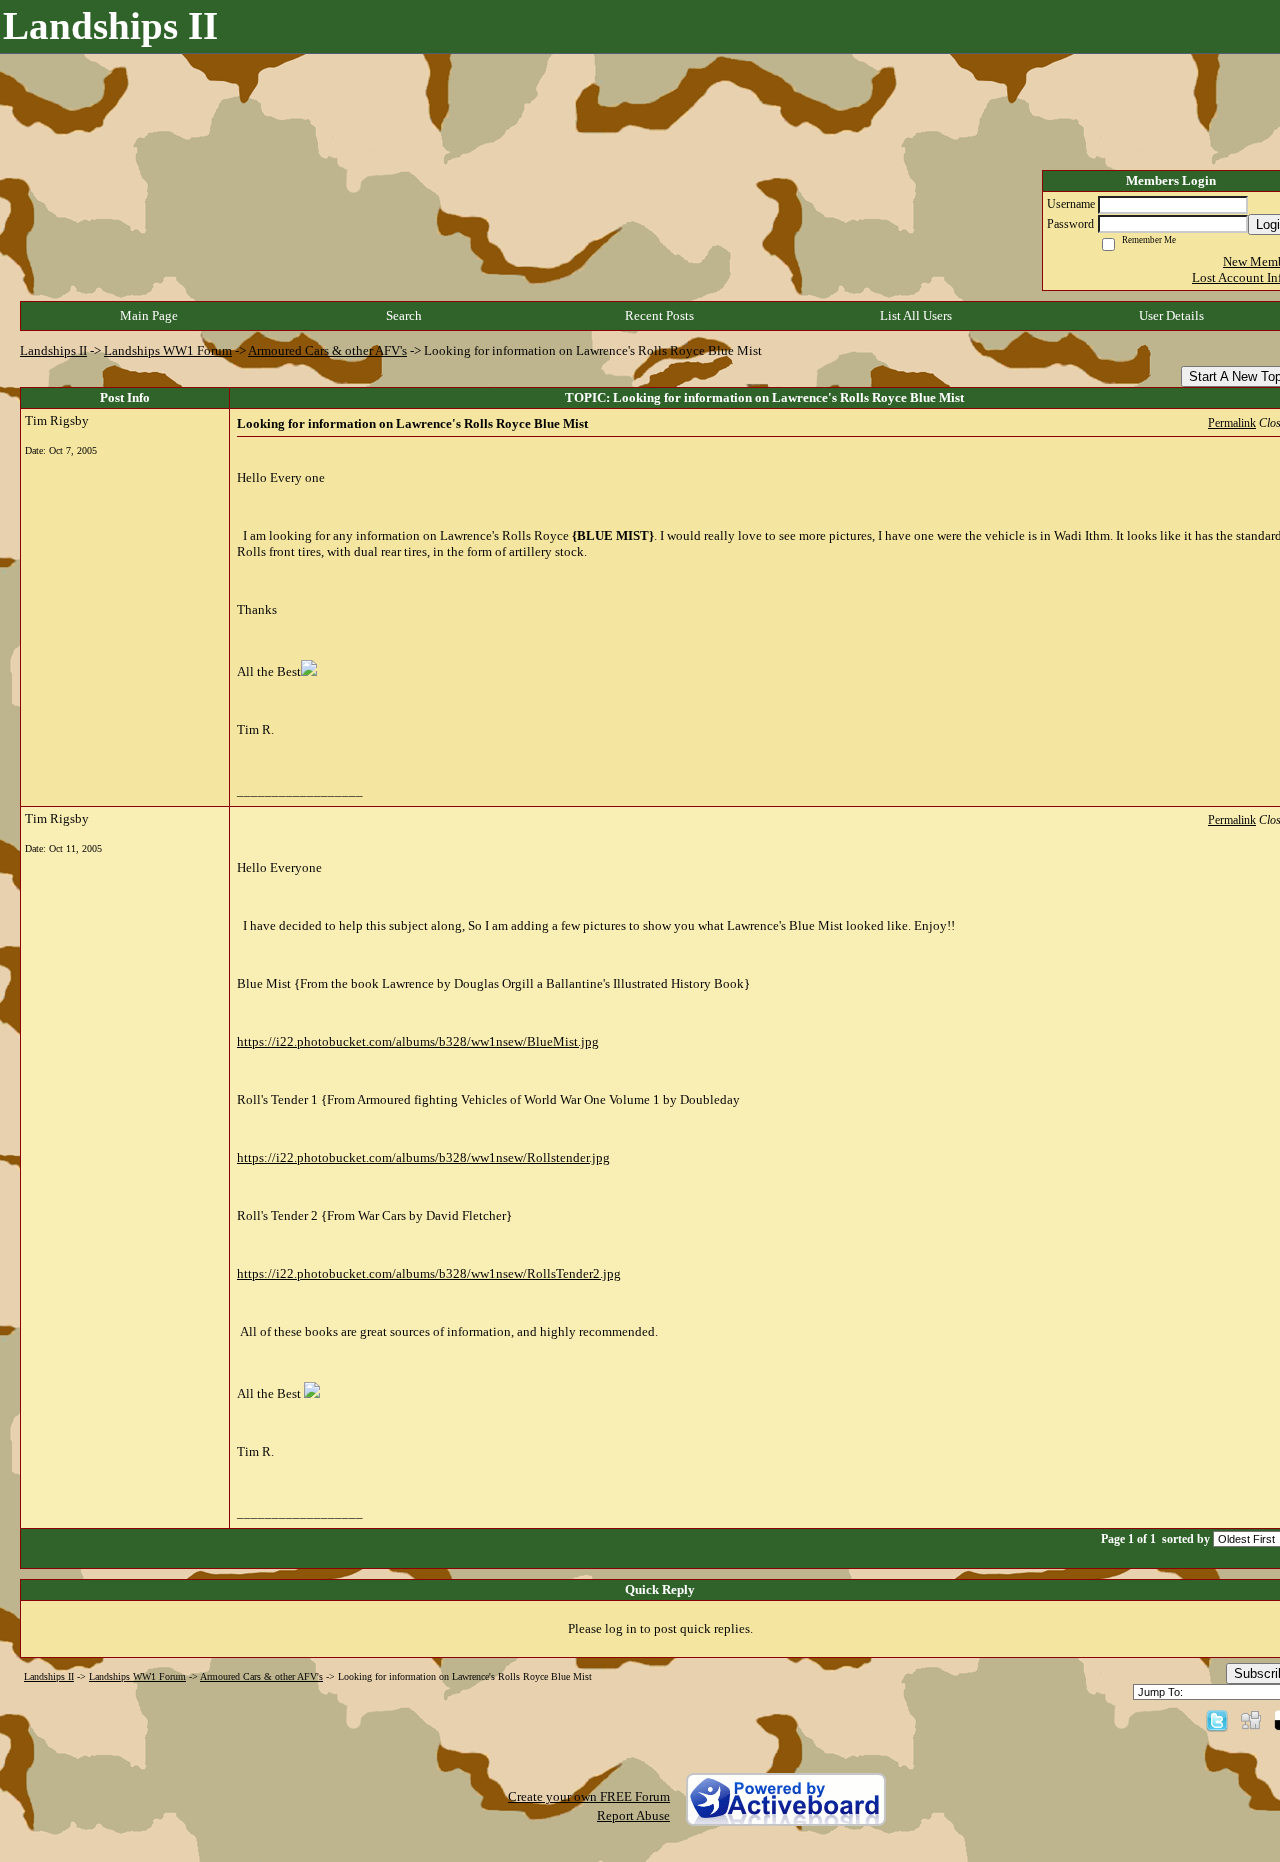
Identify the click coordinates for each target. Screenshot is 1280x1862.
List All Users (916, 315)
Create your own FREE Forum (589, 1796)
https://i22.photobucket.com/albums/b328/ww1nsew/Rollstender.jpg (423, 1157)
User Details (1171, 315)
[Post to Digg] (1251, 1719)
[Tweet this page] (1217, 1719)
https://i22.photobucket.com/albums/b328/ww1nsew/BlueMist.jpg (418, 1041)
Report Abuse (633, 1815)
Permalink (1232, 423)
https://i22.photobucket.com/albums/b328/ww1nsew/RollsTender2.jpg (429, 1273)
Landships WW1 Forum (168, 350)
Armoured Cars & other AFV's (327, 350)
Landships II (53, 350)
